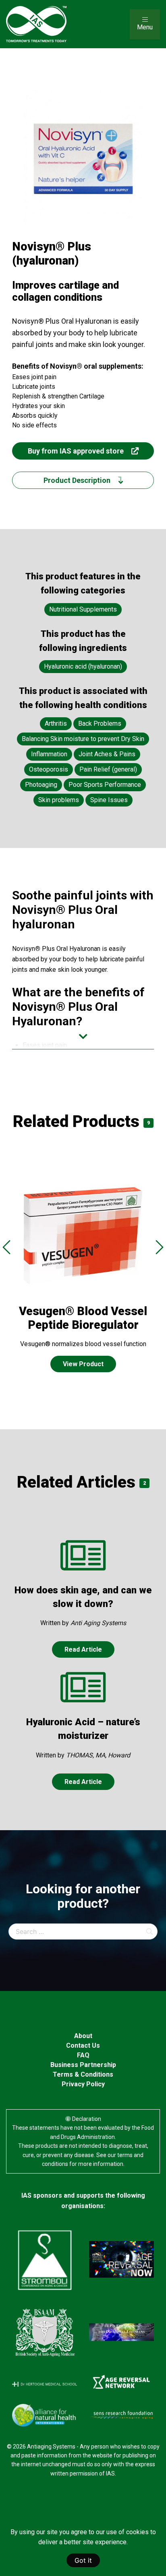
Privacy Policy (83, 2084)
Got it (83, 2560)
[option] (83, 1280)
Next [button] (160, 1247)
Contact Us (83, 2045)
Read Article (83, 1649)
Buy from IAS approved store (77, 451)
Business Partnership (83, 2065)
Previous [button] (6, 1247)
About (83, 2036)
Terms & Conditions (83, 2074)
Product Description (78, 480)
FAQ (83, 2055)
